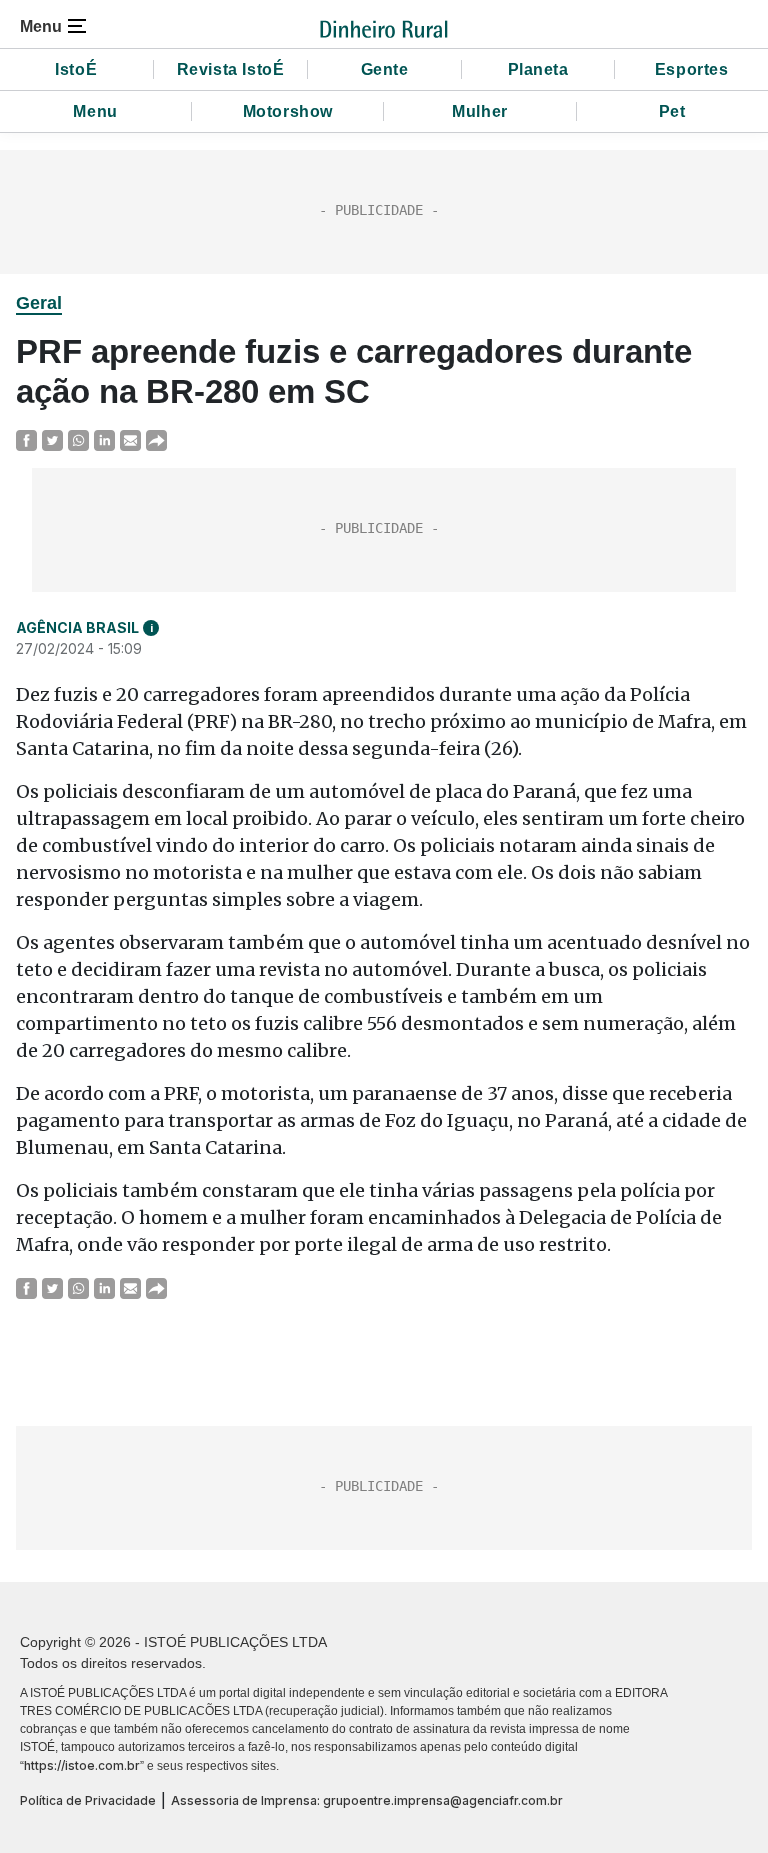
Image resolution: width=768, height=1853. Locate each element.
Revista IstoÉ (231, 69)
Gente (385, 69)
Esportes (692, 69)
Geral (39, 303)
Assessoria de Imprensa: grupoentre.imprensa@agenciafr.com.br (367, 1800)
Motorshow (288, 111)
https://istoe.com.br (82, 1765)
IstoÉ (76, 69)
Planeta (538, 69)
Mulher (480, 111)
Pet (672, 111)
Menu (95, 111)
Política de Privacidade (88, 1800)
